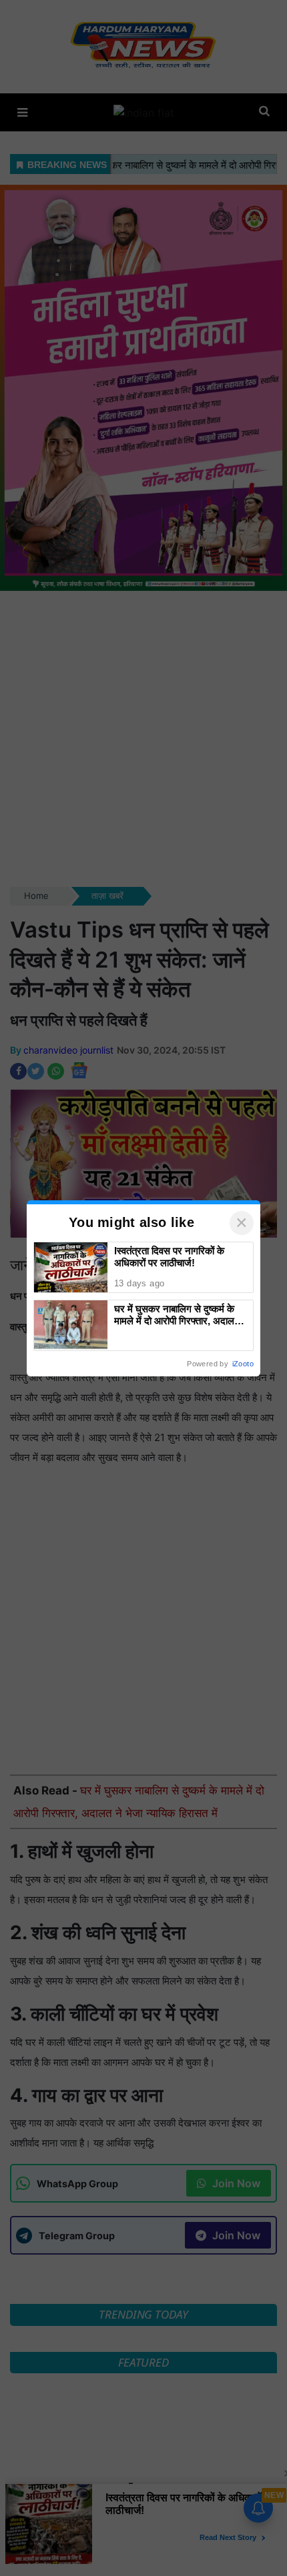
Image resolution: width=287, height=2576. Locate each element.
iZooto (243, 1364)
